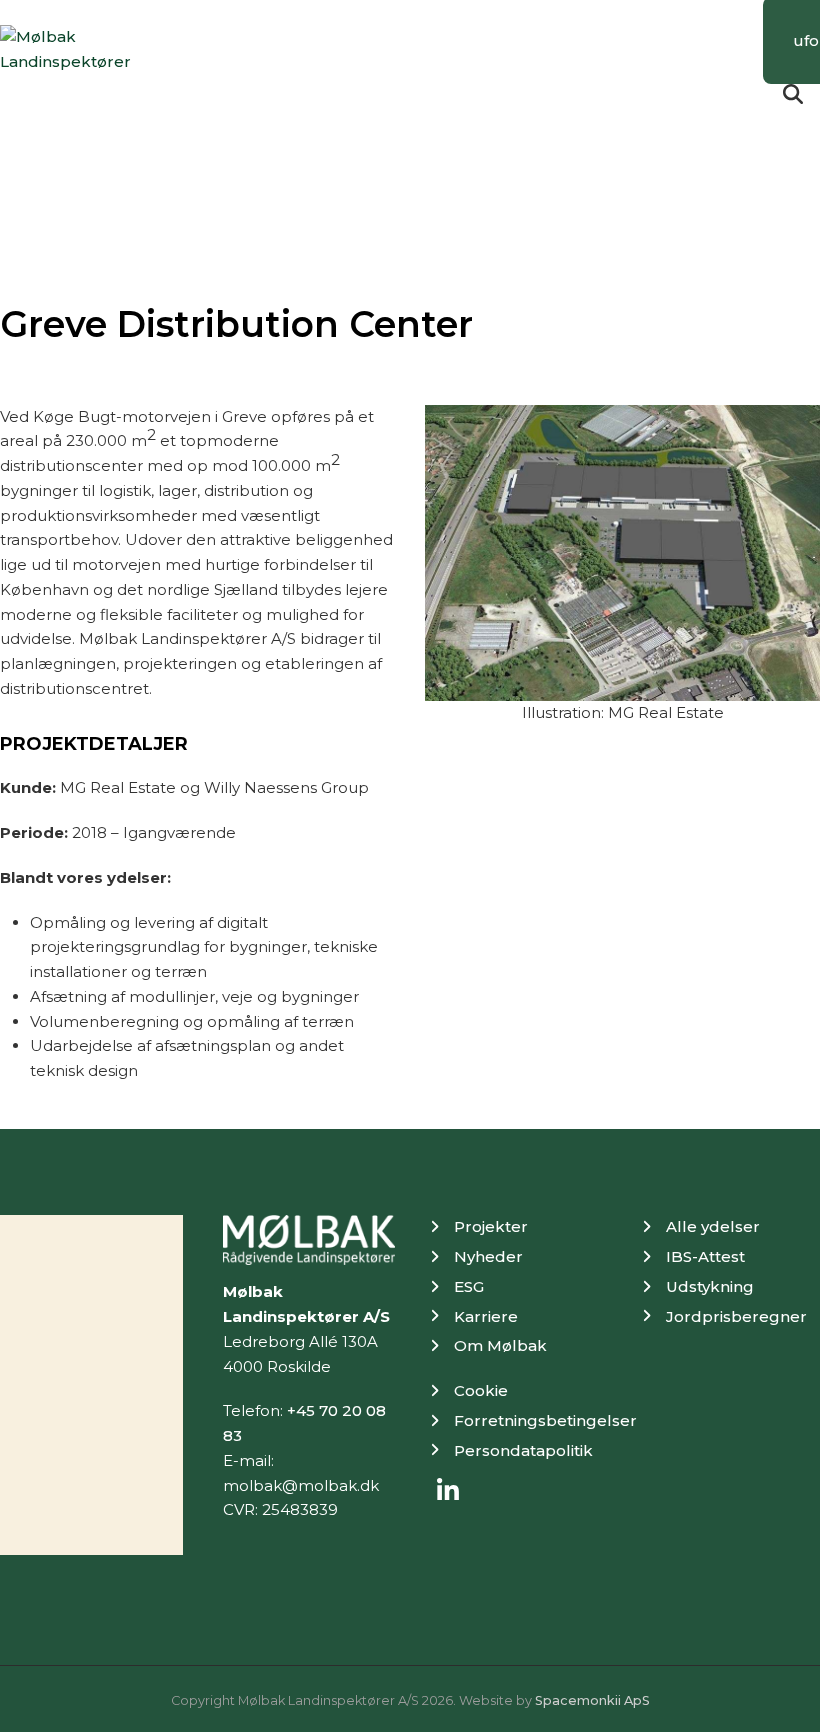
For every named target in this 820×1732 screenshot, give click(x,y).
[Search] (793, 94)
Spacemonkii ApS (592, 1700)
